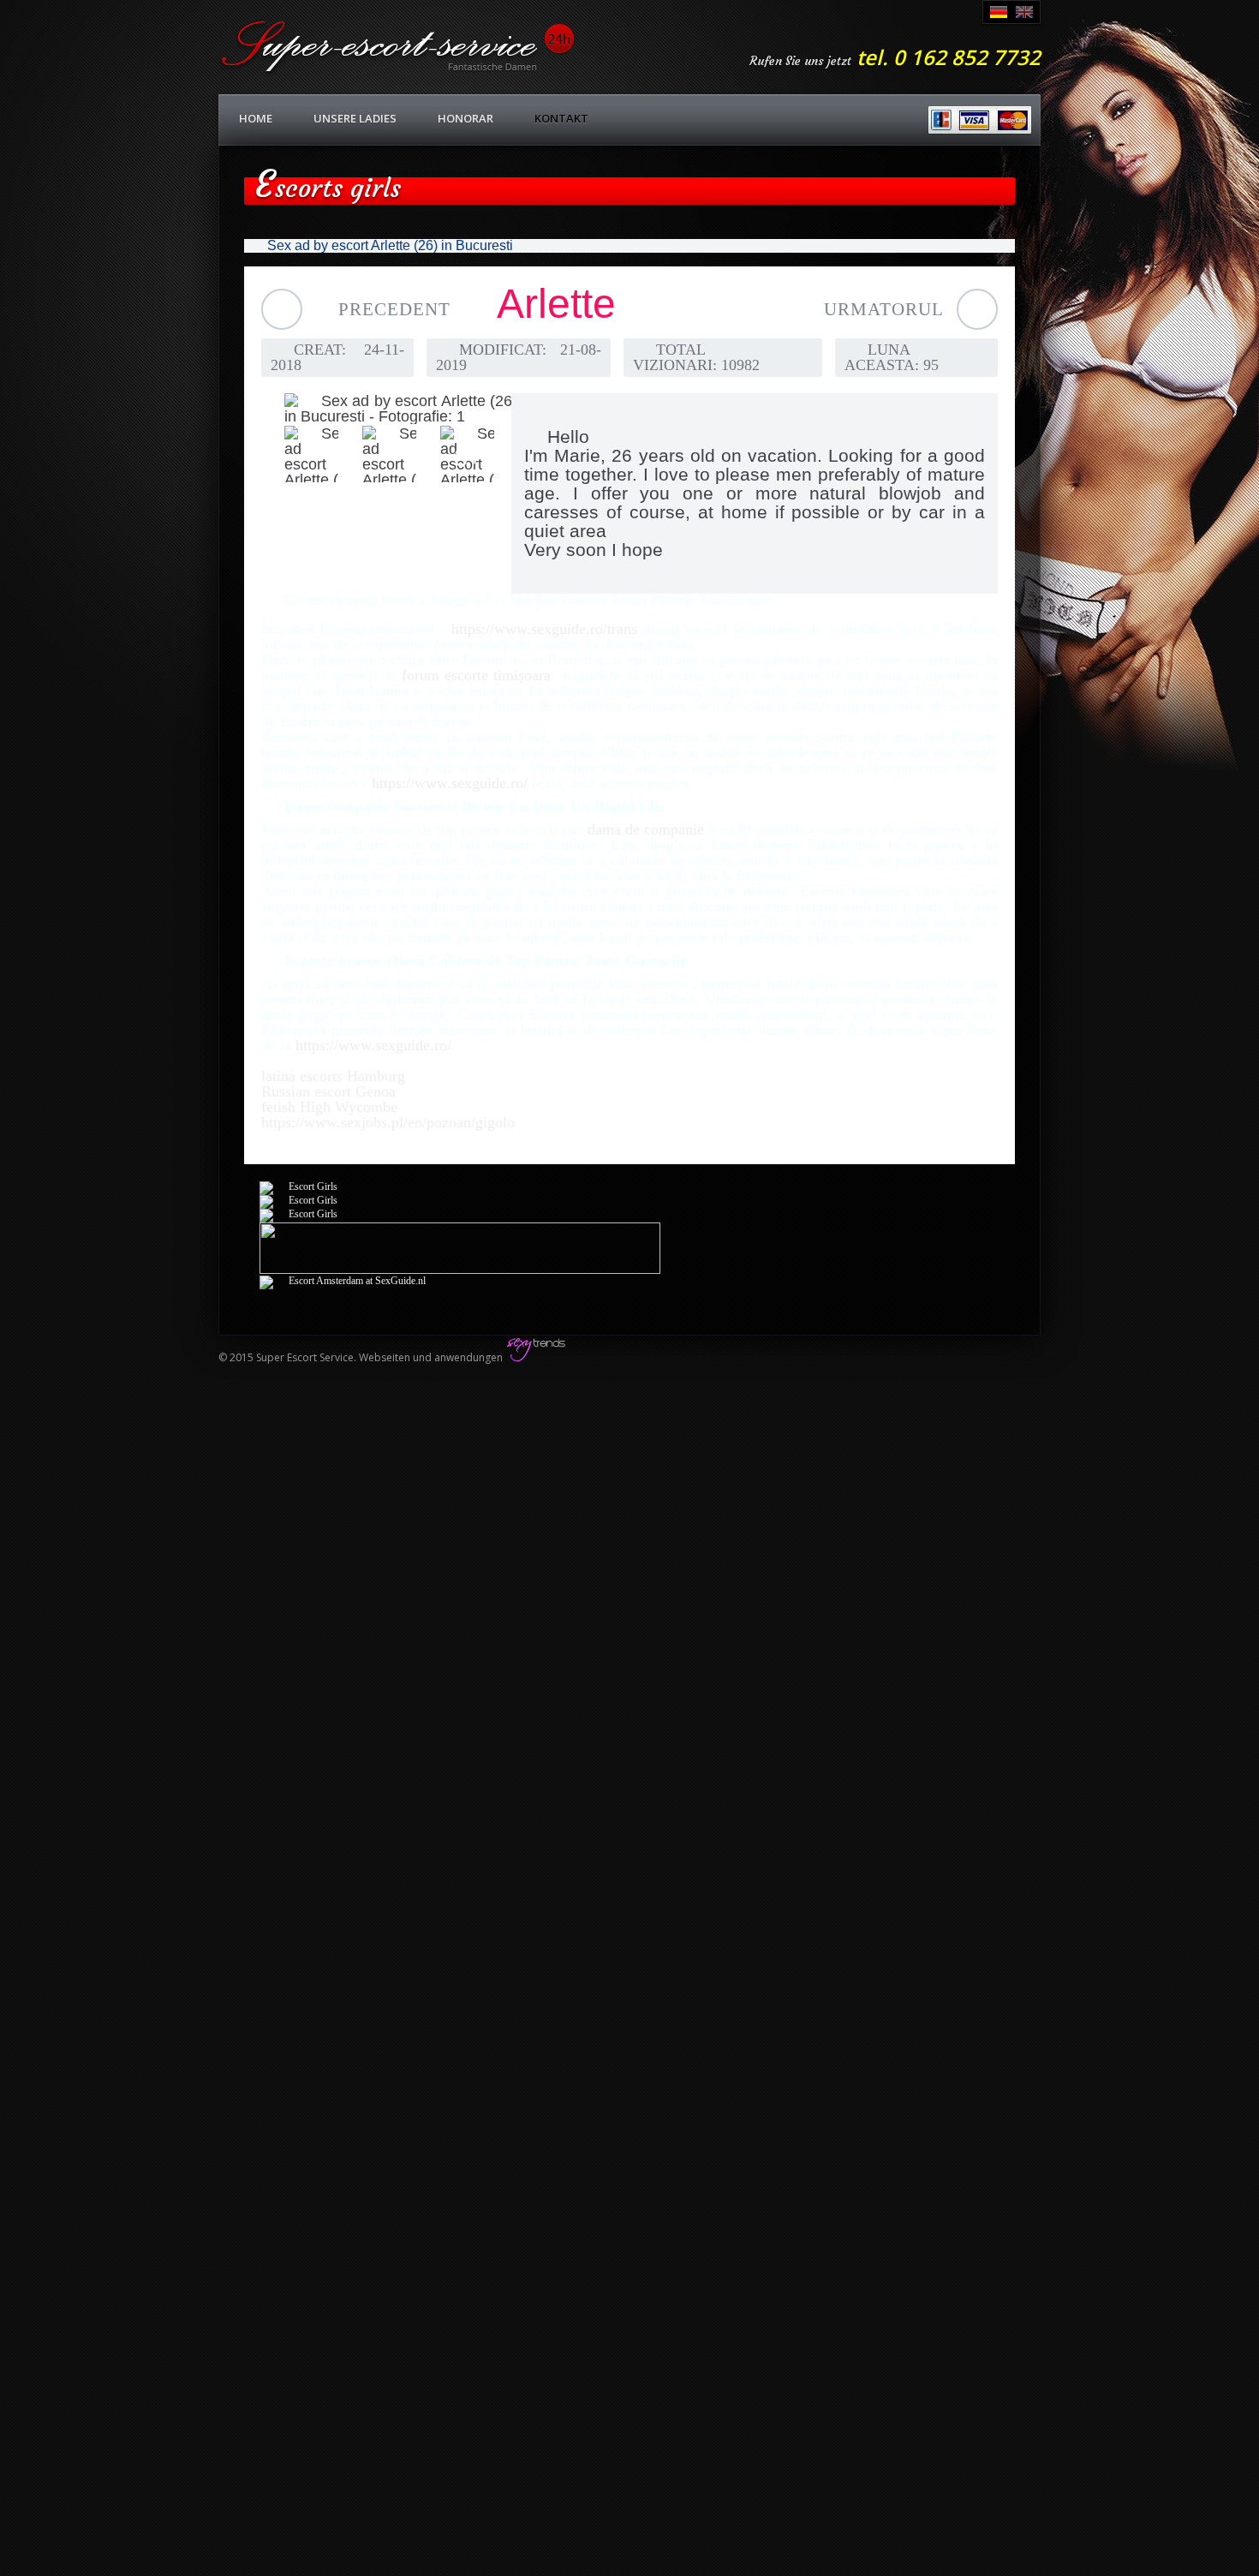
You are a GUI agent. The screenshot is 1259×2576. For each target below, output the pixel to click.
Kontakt (561, 118)
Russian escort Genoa (328, 1091)
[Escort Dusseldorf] (298, 1186)
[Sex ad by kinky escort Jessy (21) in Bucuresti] (282, 309)
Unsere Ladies (355, 118)
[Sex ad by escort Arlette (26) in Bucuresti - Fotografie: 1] (378, 409)
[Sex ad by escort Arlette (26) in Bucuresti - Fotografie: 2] (299, 454)
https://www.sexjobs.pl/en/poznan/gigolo (388, 1122)
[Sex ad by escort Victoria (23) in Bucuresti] (977, 309)
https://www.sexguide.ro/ (450, 783)
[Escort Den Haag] (343, 1281)
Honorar (465, 118)
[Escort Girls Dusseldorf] (298, 1214)
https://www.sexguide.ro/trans (544, 629)
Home (256, 118)
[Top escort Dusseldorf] (460, 1270)
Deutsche (999, 12)
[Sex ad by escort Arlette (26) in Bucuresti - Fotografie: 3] (377, 454)
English (1024, 12)
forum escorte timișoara (476, 675)
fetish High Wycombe (329, 1107)
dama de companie (646, 829)
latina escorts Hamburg (333, 1076)
